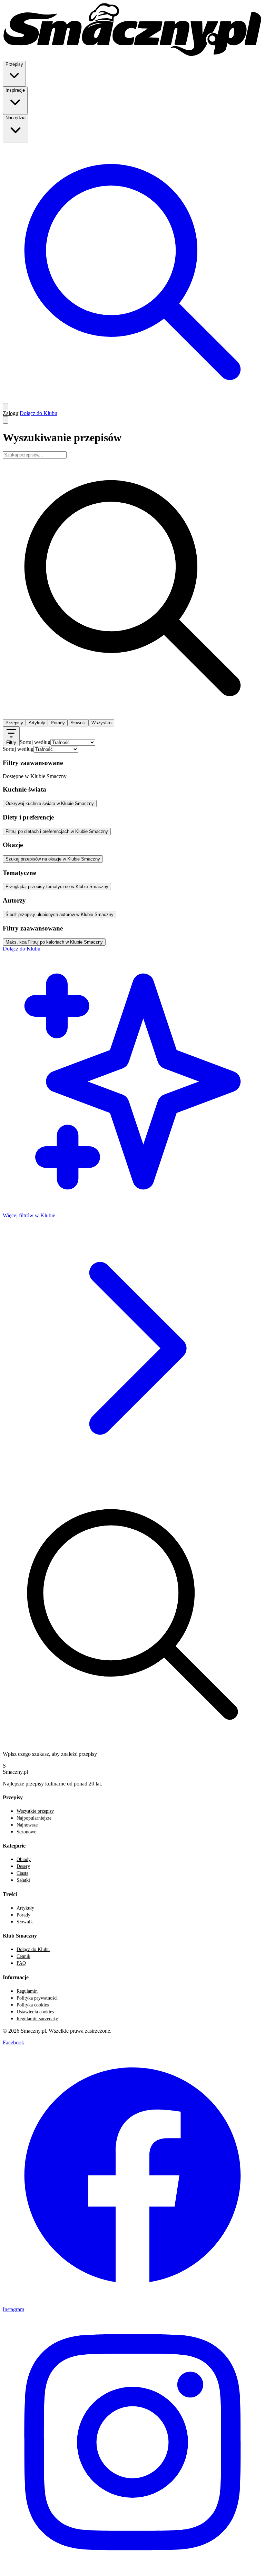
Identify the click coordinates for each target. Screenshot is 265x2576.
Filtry (11, 742)
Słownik (78, 723)
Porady (58, 723)
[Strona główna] (132, 57)
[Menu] (6, 420)
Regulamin (27, 1991)
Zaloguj (11, 413)
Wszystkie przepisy (35, 1811)
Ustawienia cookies (35, 2012)
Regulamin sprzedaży (37, 2019)
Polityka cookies (33, 2005)
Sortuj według (35, 742)
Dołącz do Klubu (38, 413)
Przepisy (14, 723)
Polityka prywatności (37, 1998)
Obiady (24, 1859)
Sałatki (23, 1880)
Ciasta (22, 1873)
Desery (23, 1866)
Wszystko (101, 723)
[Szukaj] (132, 400)
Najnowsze (27, 1825)
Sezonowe (26, 1832)
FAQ (21, 1963)
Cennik (23, 1956)
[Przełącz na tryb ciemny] (6, 407)
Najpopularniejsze (34, 1818)
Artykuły (37, 723)
